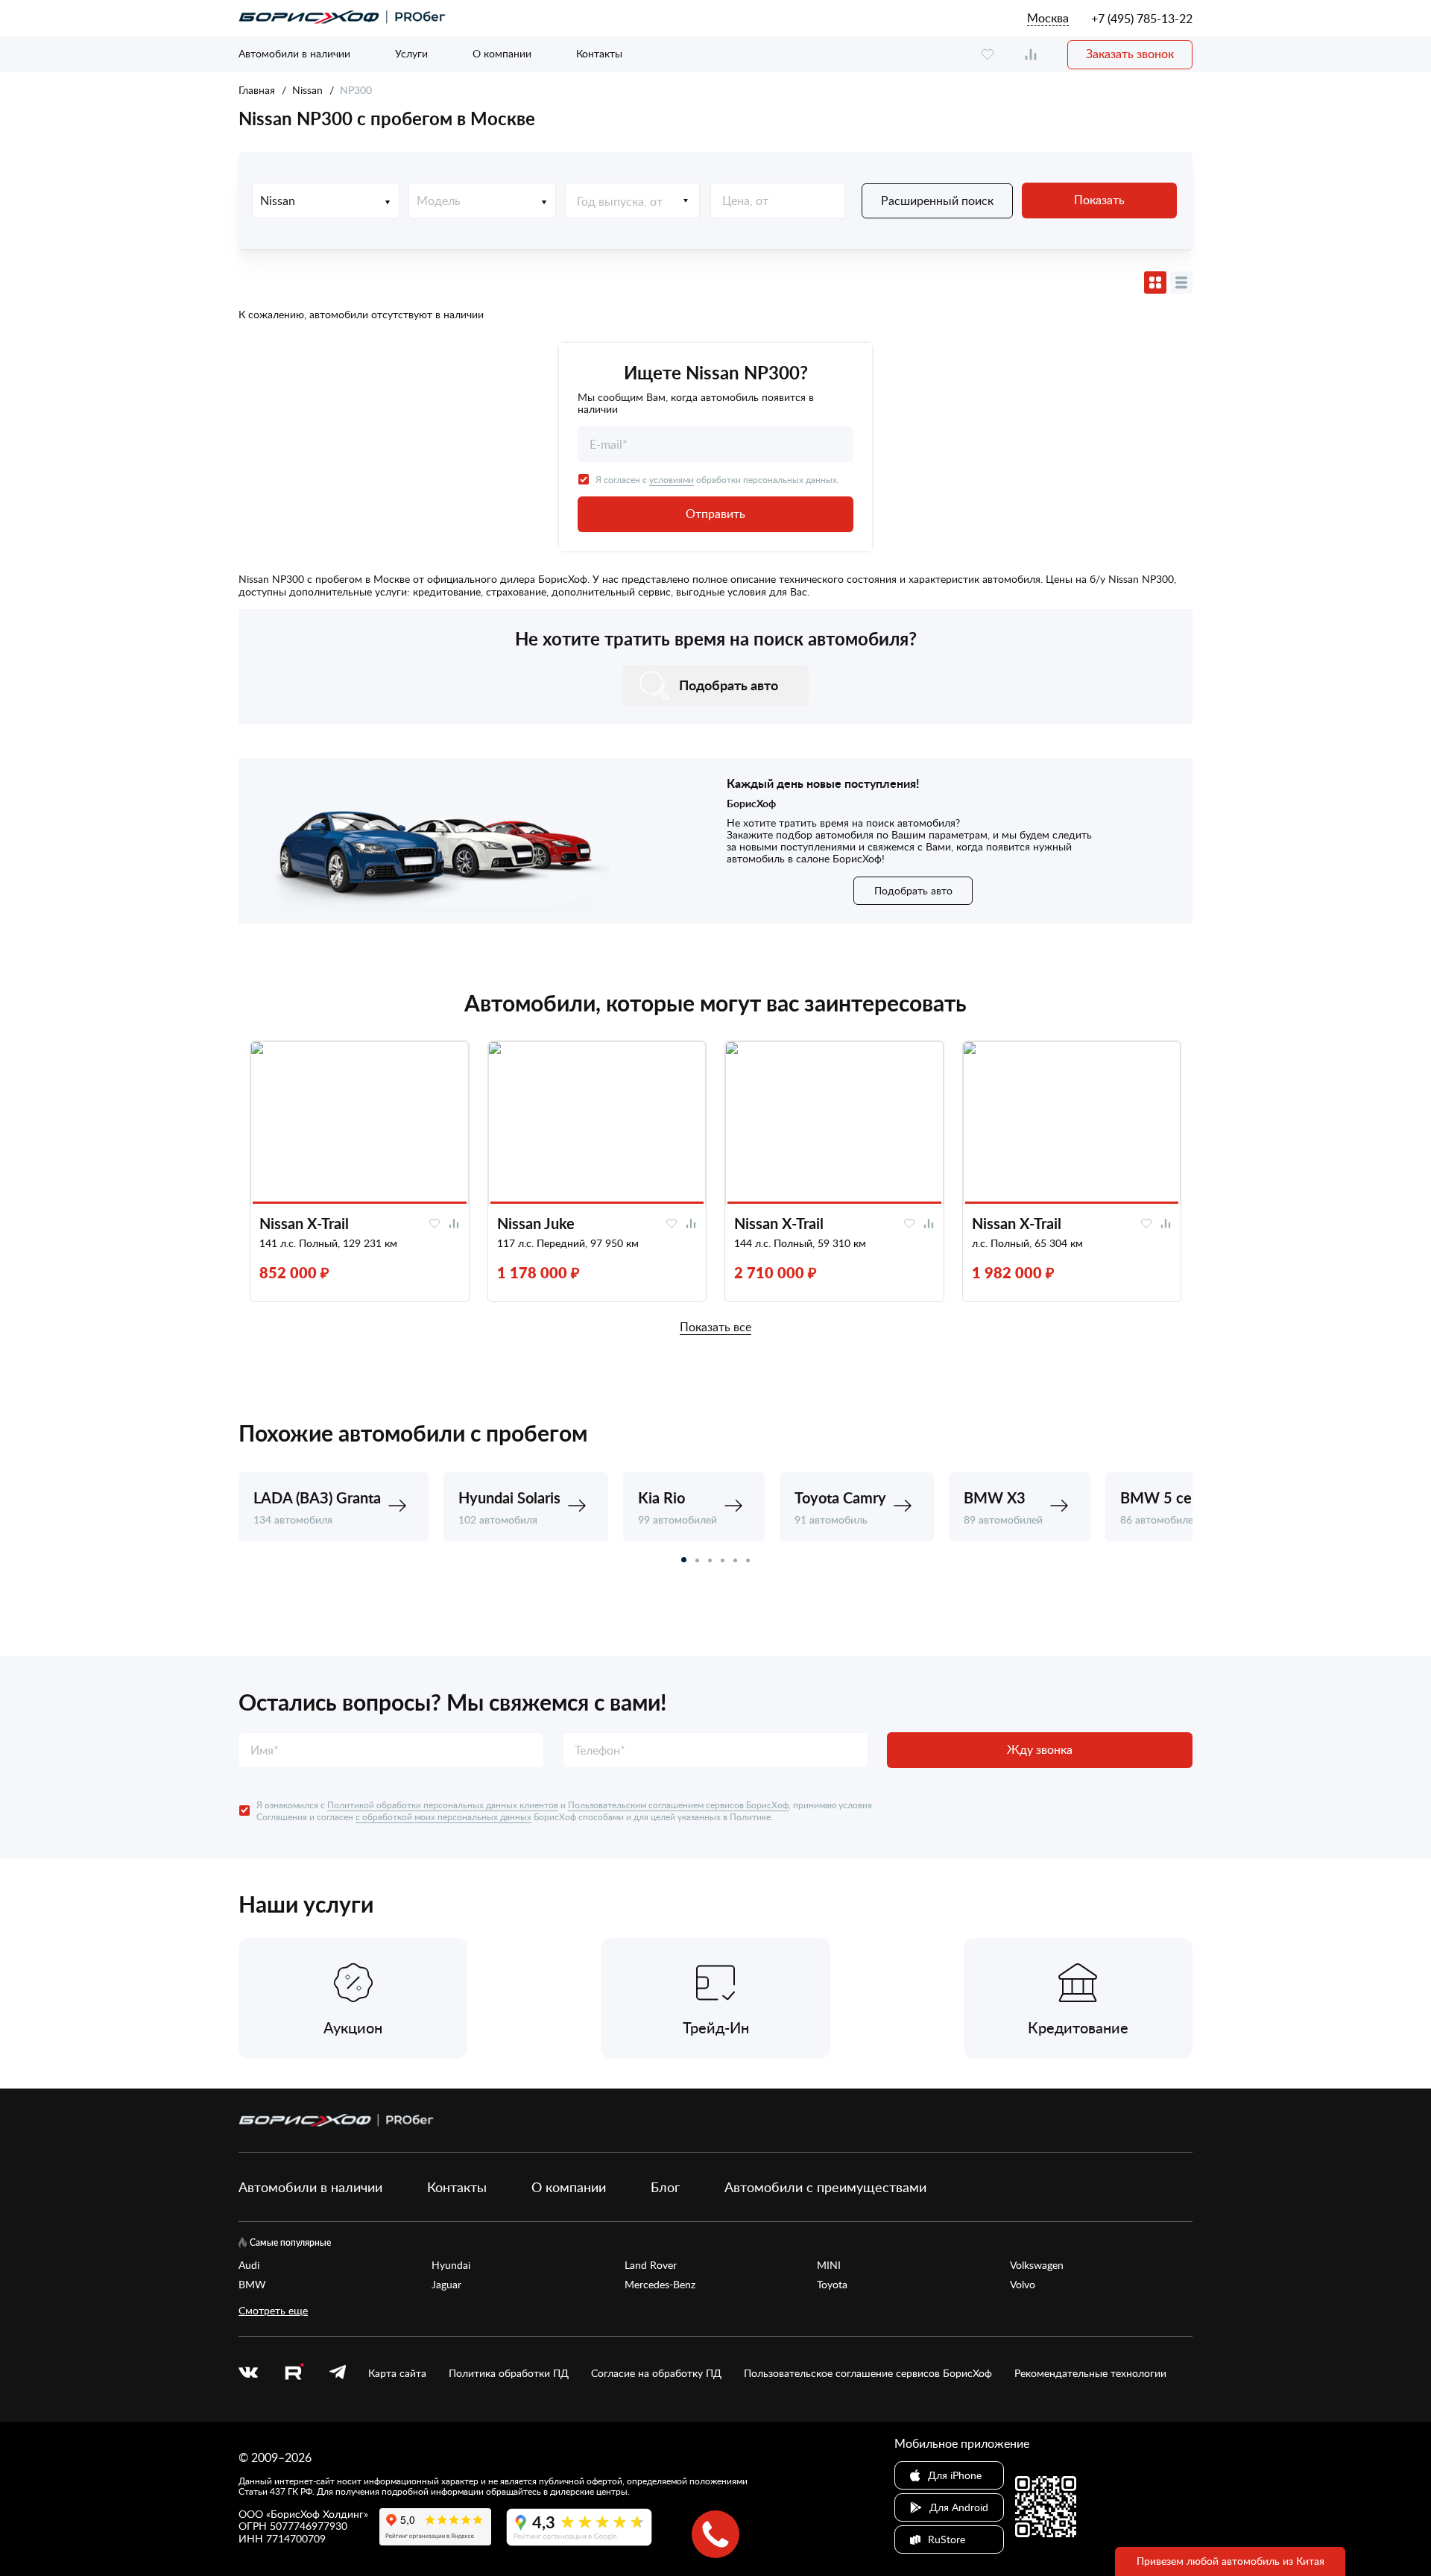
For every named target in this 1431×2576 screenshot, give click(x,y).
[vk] (248, 2373)
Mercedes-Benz (660, 2285)
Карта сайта (397, 2373)
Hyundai (451, 2265)
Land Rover (651, 2265)
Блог (665, 2187)
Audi (249, 2265)
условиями (672, 479)
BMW (252, 2285)
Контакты (599, 53)
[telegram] (338, 2373)
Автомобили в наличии (294, 53)
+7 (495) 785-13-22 (1142, 19)
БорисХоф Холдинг (317, 2514)
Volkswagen (1037, 2265)
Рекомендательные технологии (1090, 2373)
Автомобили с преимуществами (825, 2187)
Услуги (411, 53)
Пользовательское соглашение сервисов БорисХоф (868, 2373)
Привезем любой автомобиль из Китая (1231, 2561)
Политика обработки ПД (509, 2373)
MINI (829, 2265)
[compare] (1031, 55)
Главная (257, 90)
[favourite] (988, 55)
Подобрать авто (913, 890)
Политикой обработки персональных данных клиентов (443, 1805)
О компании (502, 53)
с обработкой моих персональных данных (443, 1816)
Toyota (832, 2285)
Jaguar (446, 2285)
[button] (684, 1560)
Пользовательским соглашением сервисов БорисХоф (678, 1805)
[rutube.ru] (294, 2374)
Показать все (715, 1328)
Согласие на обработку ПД (656, 2373)
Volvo (1023, 2285)
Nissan (307, 90)
